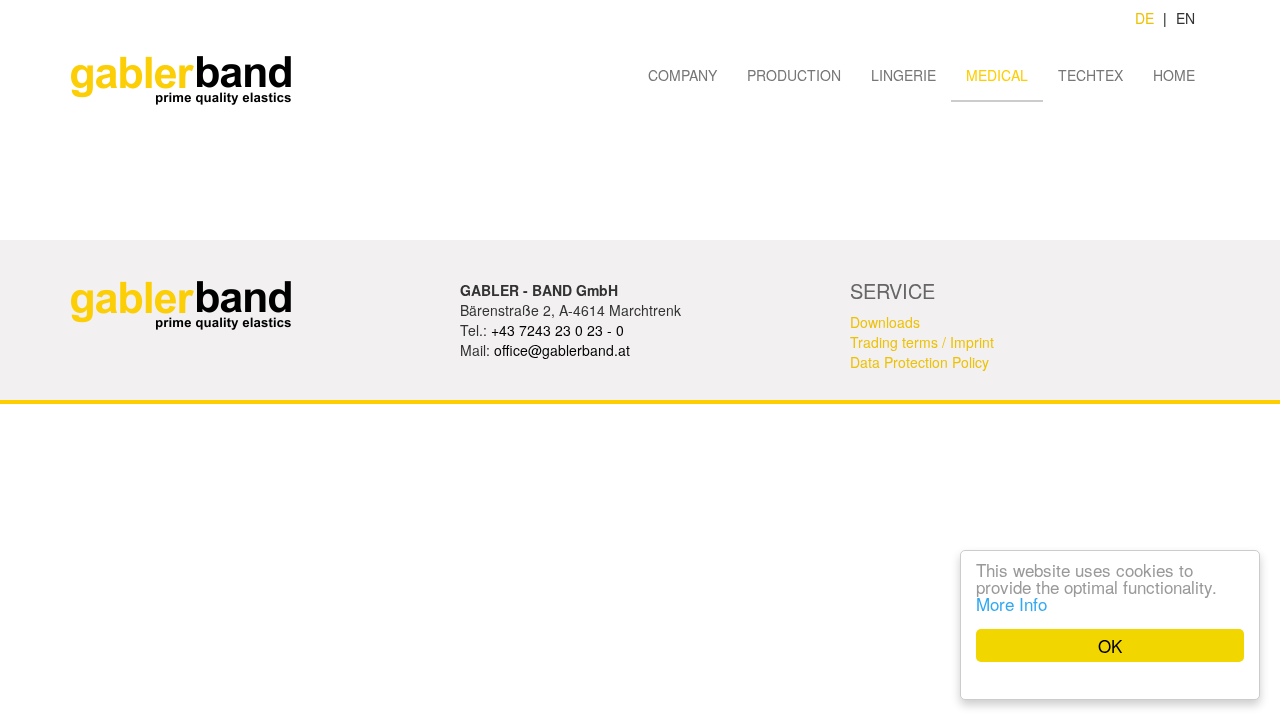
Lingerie (903, 75)
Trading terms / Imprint (922, 342)
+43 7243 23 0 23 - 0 (557, 330)
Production (794, 75)
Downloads (885, 322)
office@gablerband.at (562, 350)
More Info (1011, 603)
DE (1144, 18)
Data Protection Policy (919, 362)
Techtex (1090, 75)
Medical (997, 75)
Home (1174, 75)
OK (1110, 645)
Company (682, 75)
